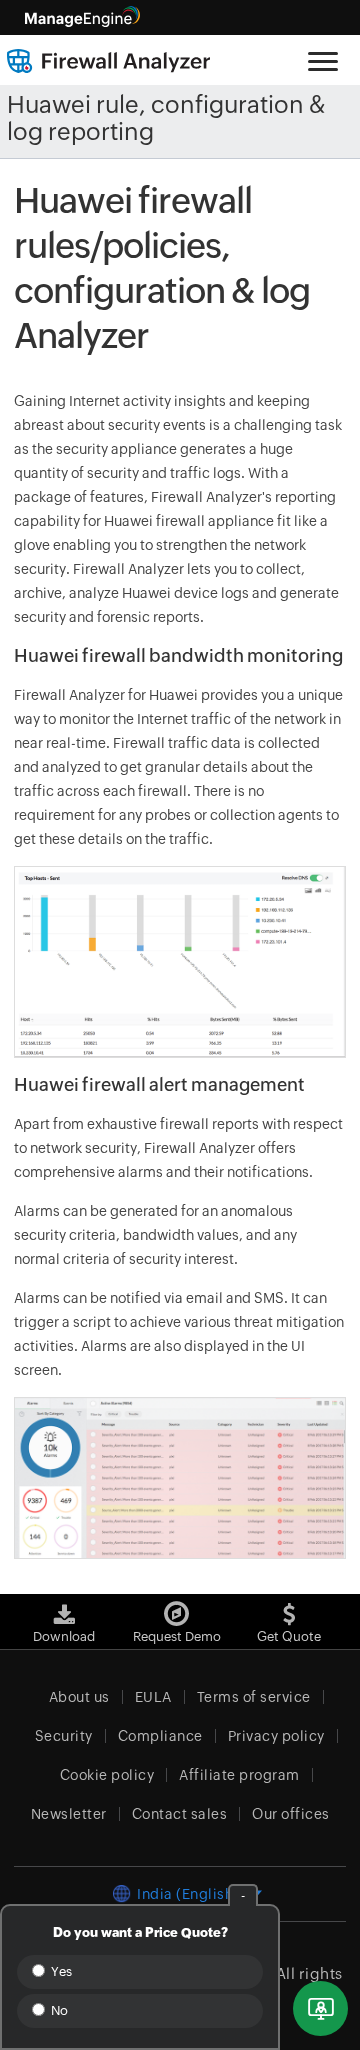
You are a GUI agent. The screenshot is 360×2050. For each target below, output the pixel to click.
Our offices (291, 1814)
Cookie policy (107, 1775)
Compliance (160, 1736)
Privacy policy (276, 1736)
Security (64, 1736)
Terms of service (254, 1697)
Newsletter (69, 1814)
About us (79, 1697)
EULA (153, 1697)
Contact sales (180, 1814)
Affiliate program (239, 1775)
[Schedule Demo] (320, 2008)
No (58, 2010)
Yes (60, 1971)
